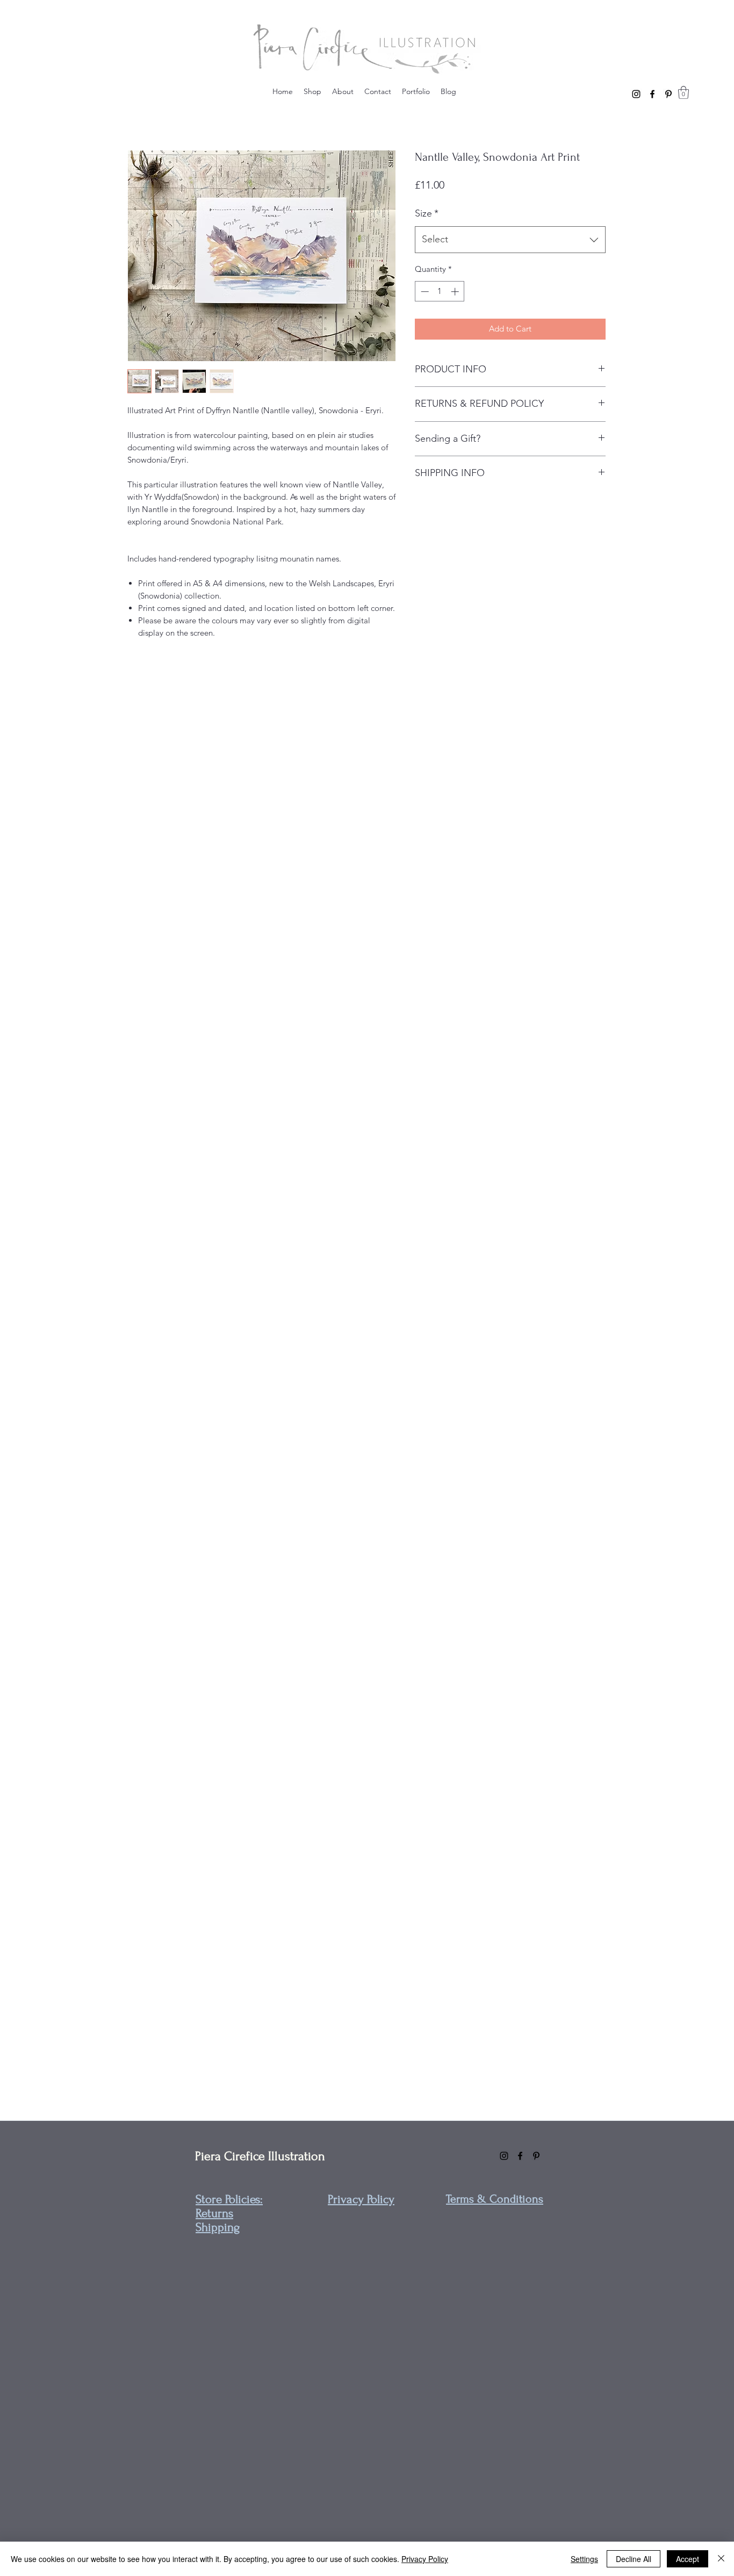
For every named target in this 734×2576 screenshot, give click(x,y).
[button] (683, 92)
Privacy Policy (425, 2559)
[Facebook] (652, 94)
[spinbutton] (440, 292)
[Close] (721, 2559)
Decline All (634, 2559)
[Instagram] (636, 94)
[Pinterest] (668, 94)
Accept (688, 2559)
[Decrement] (424, 292)
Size (427, 213)
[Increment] (456, 292)
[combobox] (510, 240)
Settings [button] (584, 2559)
